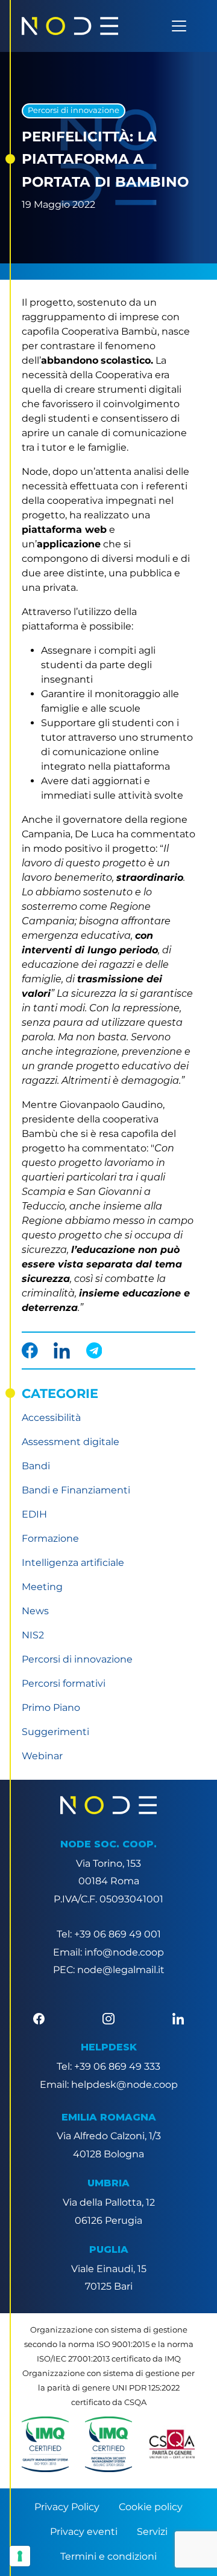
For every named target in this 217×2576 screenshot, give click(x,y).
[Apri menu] (179, 26)
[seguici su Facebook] (39, 2018)
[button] (45, 2444)
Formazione (50, 1538)
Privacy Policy (67, 2507)
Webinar (42, 1756)
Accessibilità (51, 1418)
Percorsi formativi (64, 1683)
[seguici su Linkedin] (178, 2018)
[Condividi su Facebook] (30, 1351)
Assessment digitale (71, 1442)
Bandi (36, 1466)
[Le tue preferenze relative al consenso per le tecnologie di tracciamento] (20, 2556)
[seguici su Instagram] (108, 2018)
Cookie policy (151, 2507)
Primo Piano (51, 1708)
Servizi (152, 2532)
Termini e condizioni (108, 2556)
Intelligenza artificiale (73, 1563)
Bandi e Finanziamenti (76, 1490)
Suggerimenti (55, 1732)
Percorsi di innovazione (74, 110)
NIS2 (33, 1635)
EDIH (34, 1514)
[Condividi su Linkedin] (62, 1351)
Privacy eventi (84, 2532)
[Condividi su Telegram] (94, 1351)
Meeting (42, 1587)
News (35, 1611)
